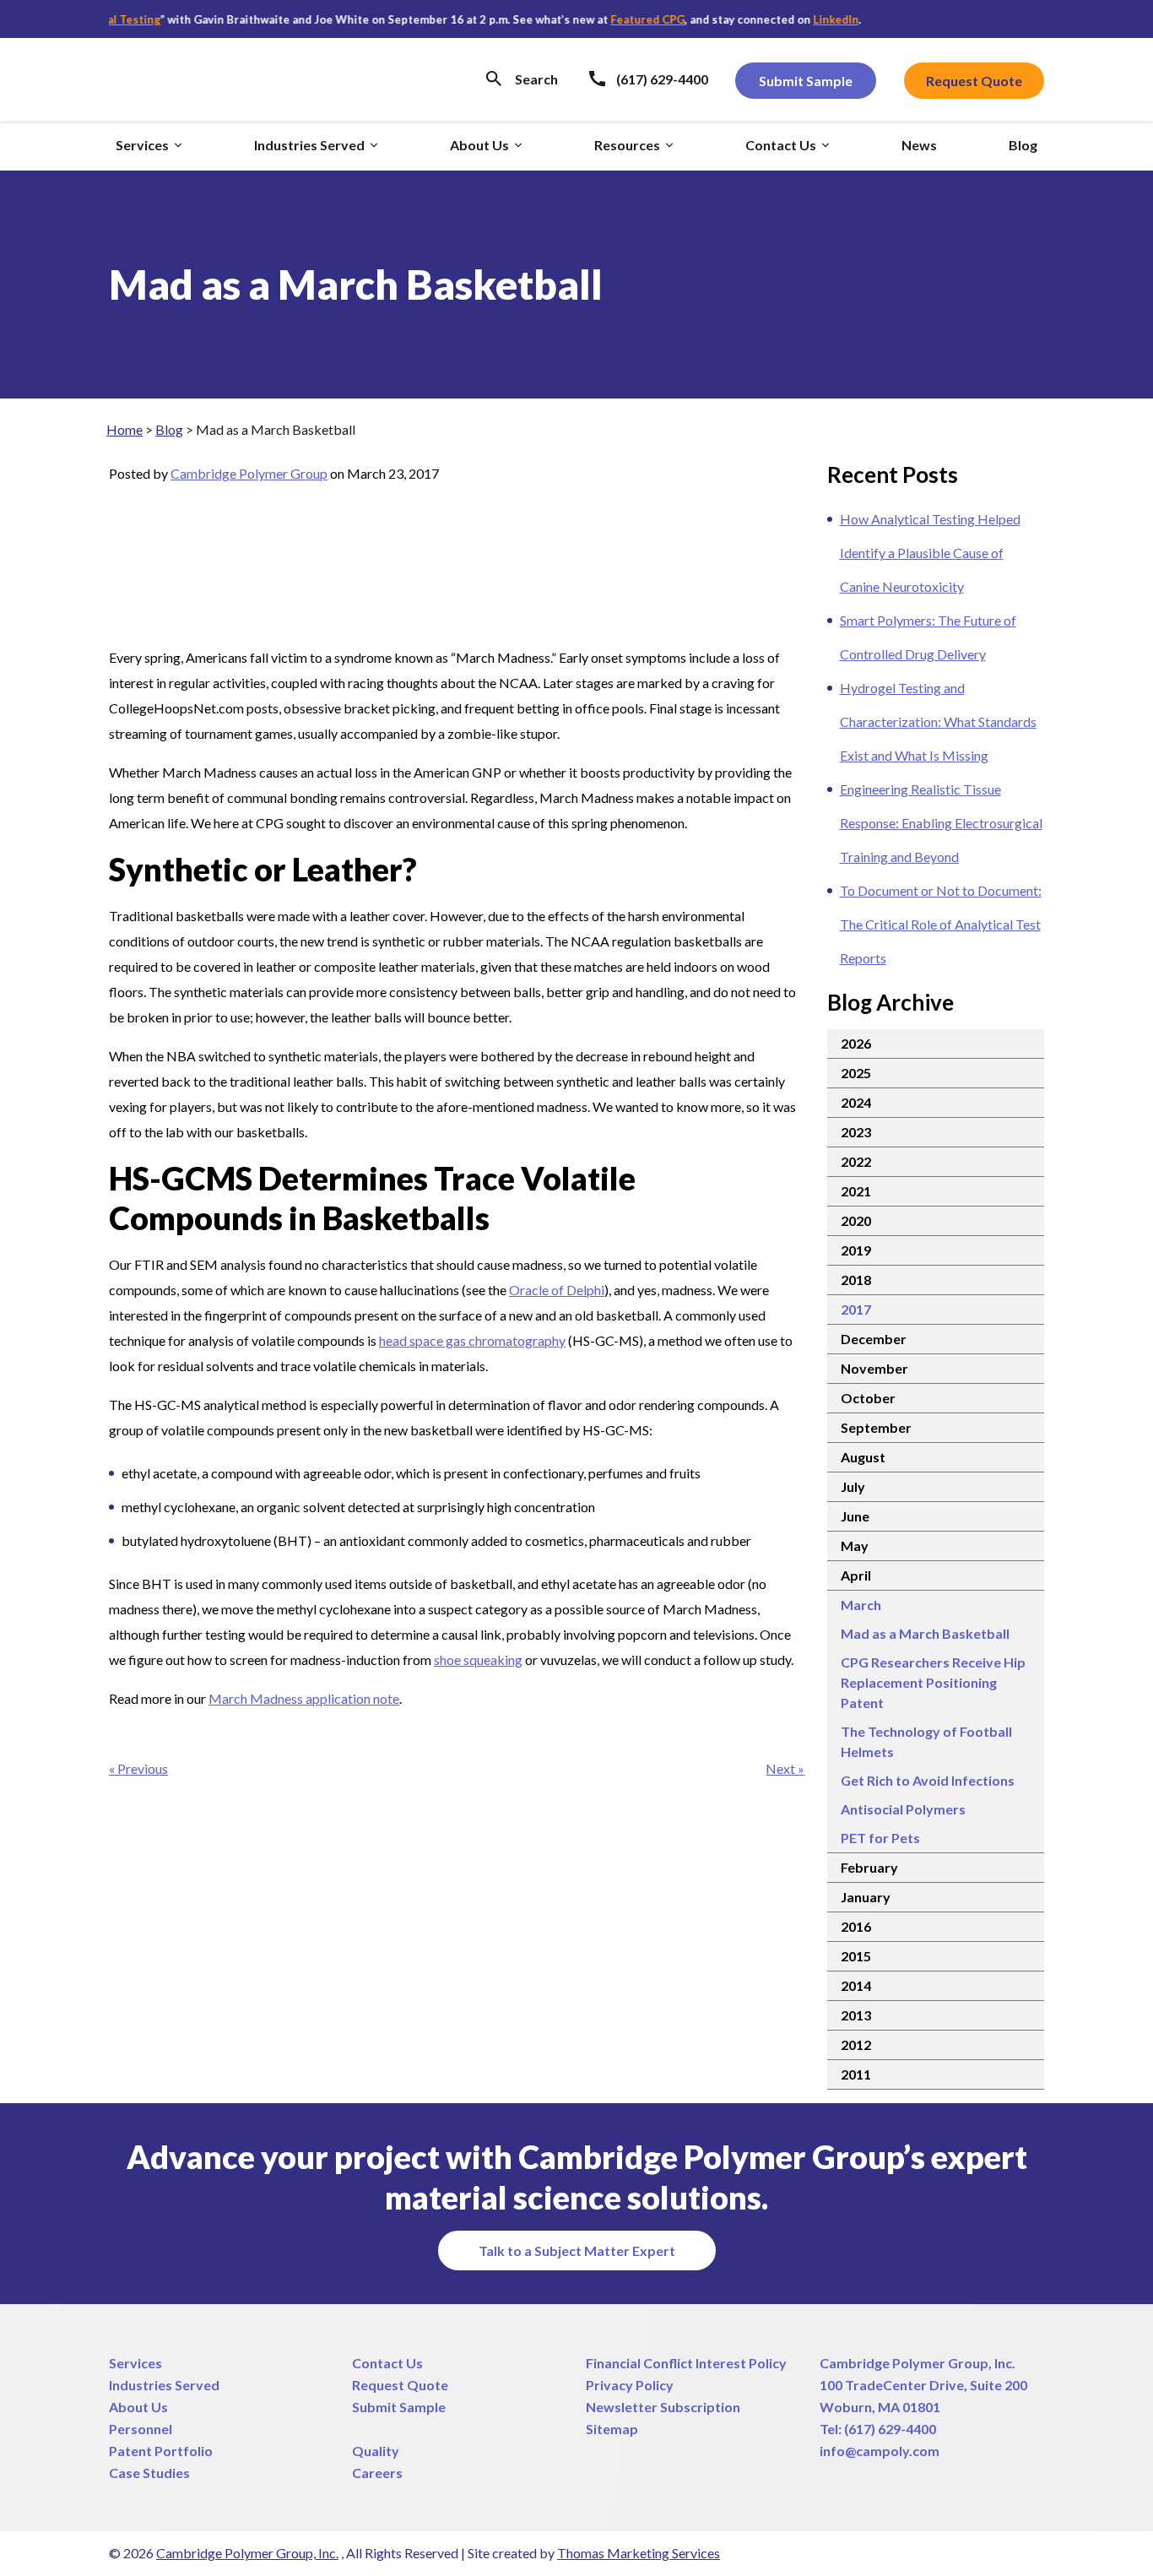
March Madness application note (304, 1698)
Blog (169, 429)
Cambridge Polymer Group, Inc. (918, 2363)
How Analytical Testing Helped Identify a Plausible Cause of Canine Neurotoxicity (930, 553)
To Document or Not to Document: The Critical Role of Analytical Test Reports (941, 924)
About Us (138, 2407)
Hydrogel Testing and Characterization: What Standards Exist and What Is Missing (938, 721)
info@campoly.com (880, 2451)
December (874, 1339)
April (856, 1575)
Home (125, 429)
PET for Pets (880, 1838)
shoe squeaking (478, 1659)
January (866, 1897)
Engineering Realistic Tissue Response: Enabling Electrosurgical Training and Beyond (941, 823)
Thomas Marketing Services (639, 2553)
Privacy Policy (630, 2385)
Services (135, 2363)
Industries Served (164, 2385)
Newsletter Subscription (663, 2407)
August (863, 1457)
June (855, 1516)
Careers (377, 2473)
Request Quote (400, 2385)
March (861, 1605)
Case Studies (149, 2473)
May (855, 1546)
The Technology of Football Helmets (926, 1741)
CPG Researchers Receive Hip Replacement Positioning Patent (933, 1682)
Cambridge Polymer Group (249, 473)
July (853, 1486)
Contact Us (387, 2363)
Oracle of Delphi (557, 1290)
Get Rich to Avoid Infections (928, 1780)
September (876, 1427)
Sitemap (612, 2429)
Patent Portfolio (161, 2451)
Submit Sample (399, 2407)
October (868, 1398)
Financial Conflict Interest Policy (686, 2363)
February (869, 1867)
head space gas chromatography (472, 1340)
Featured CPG (616, 19)
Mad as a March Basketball (925, 1633)
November (874, 1368)
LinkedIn (804, 19)
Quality (376, 2451)
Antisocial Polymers (903, 1809)
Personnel (141, 2429)
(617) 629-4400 (890, 2429)
